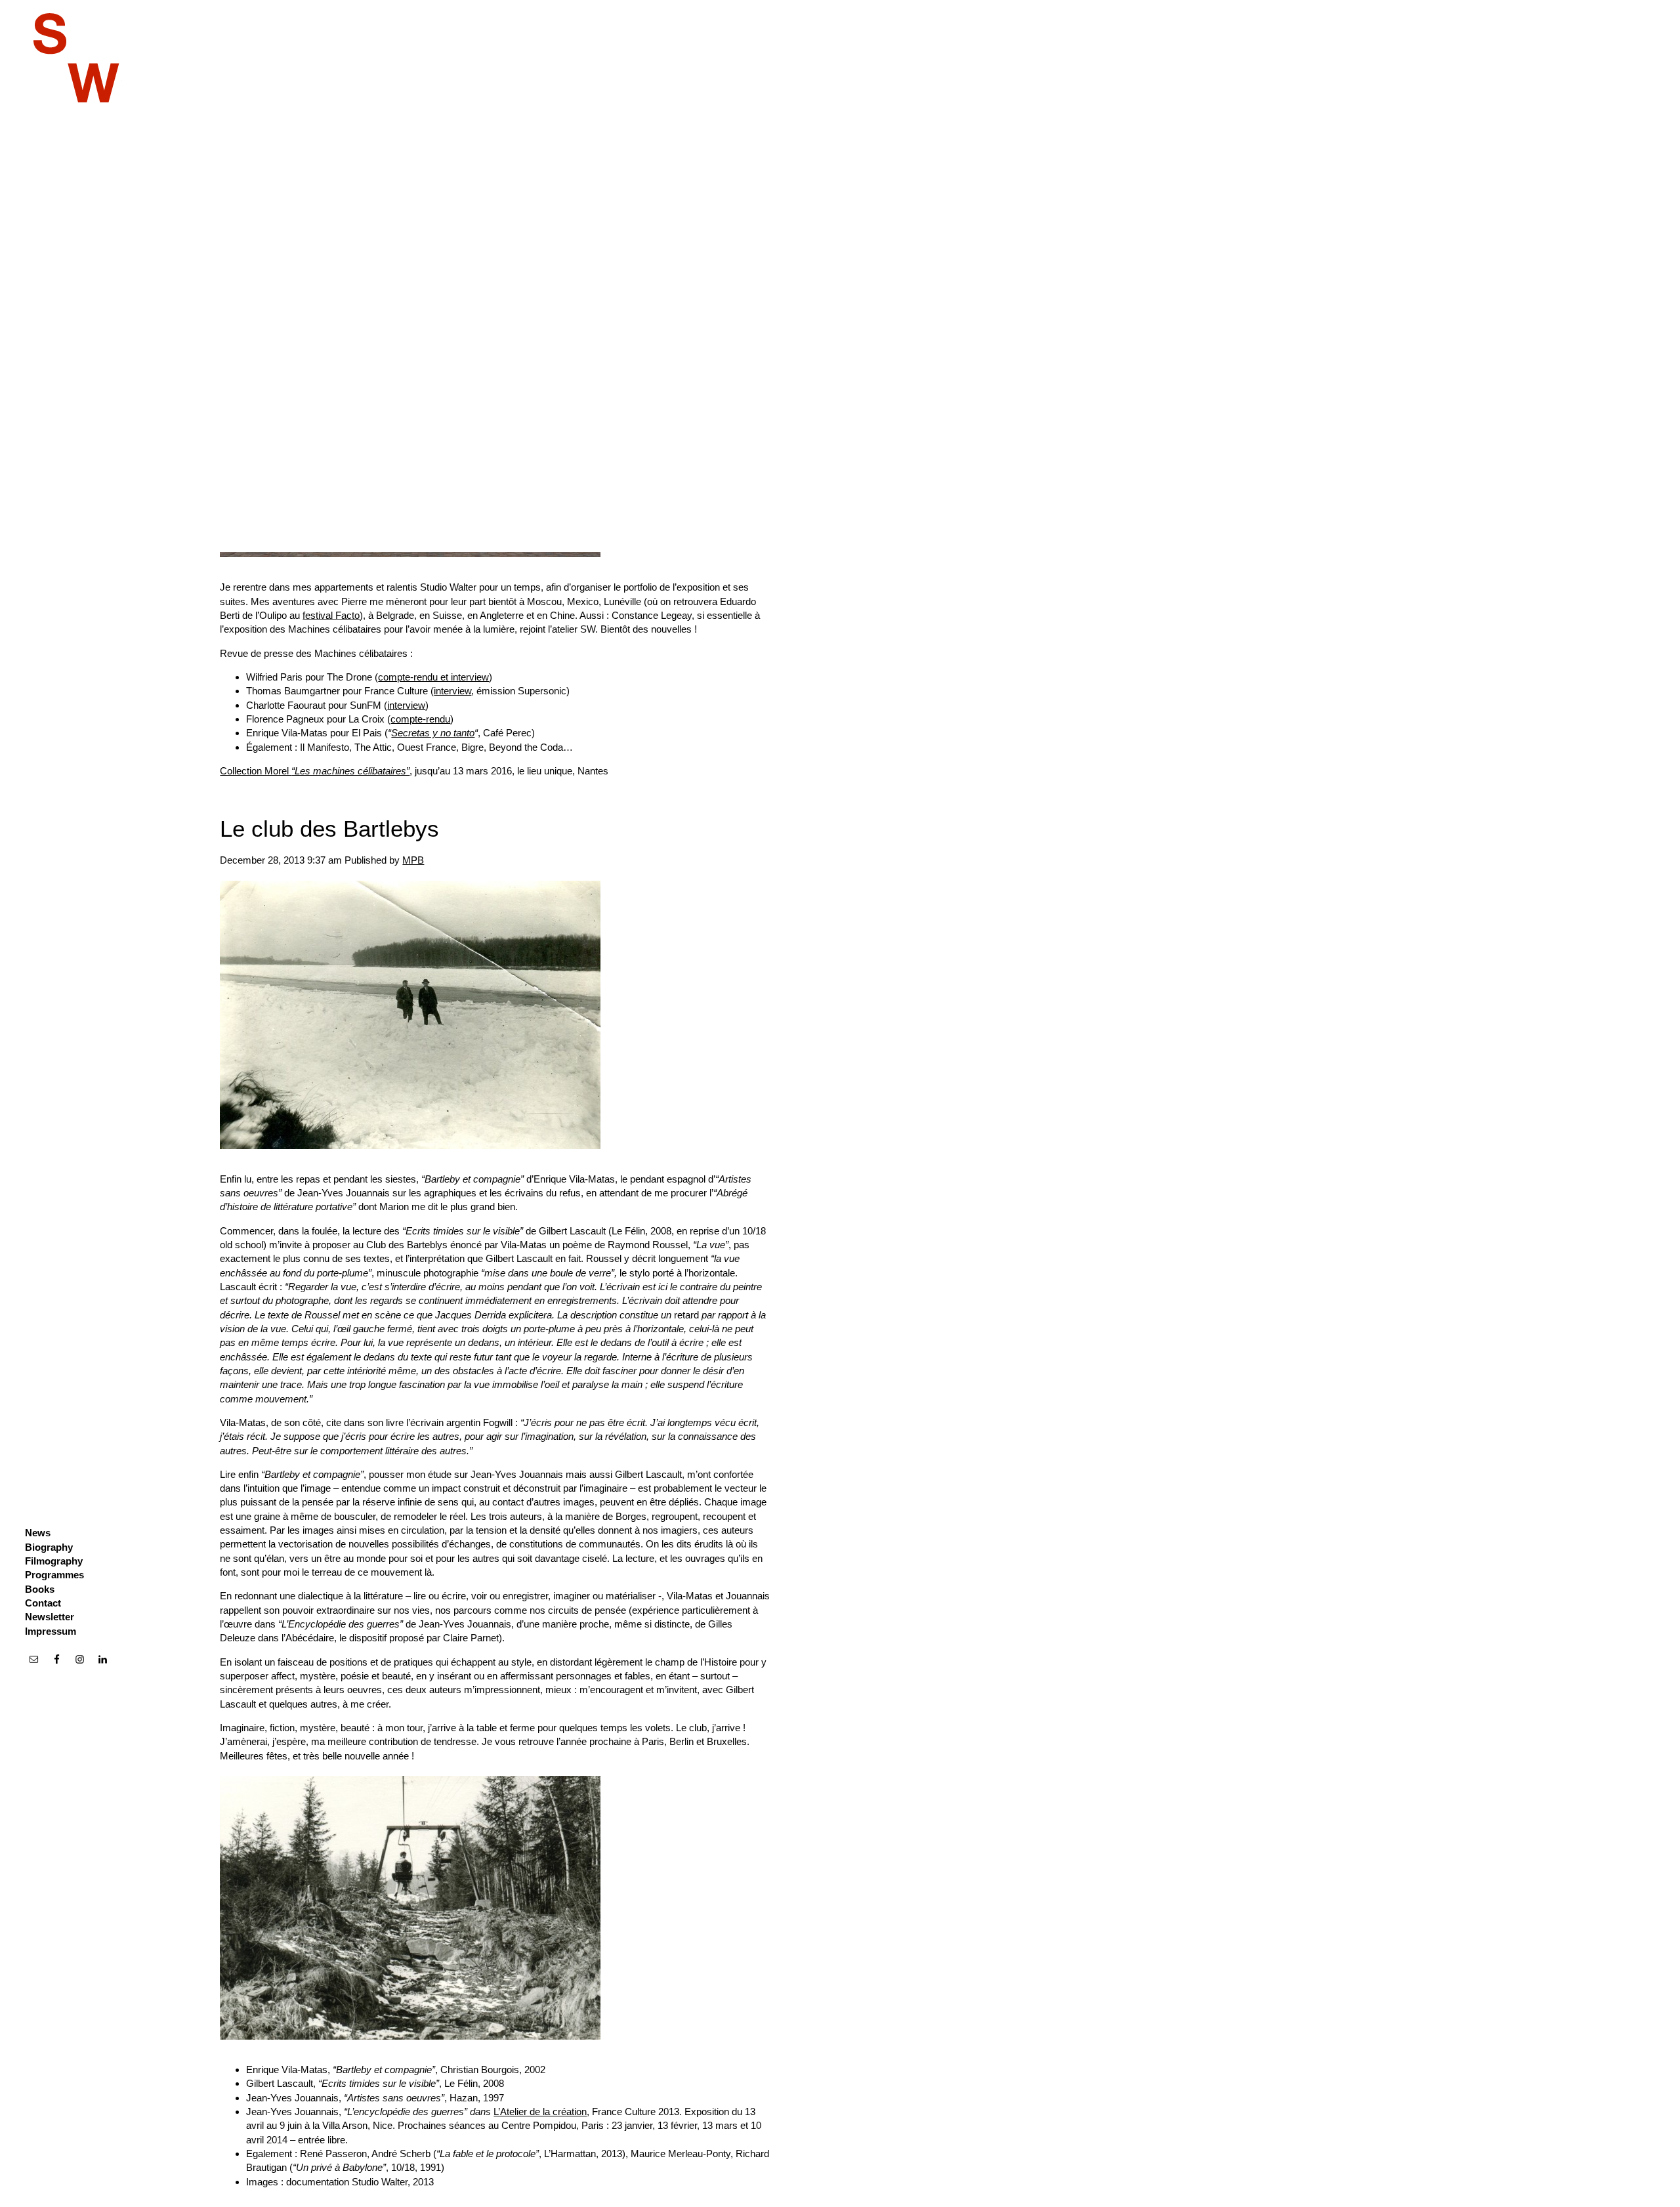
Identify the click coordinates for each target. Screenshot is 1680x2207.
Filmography (54, 1561)
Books (40, 1589)
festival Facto (331, 615)
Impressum (51, 1631)
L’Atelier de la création (540, 2112)
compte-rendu (420, 719)
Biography (49, 1547)
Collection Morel (315, 771)
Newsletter (50, 1617)
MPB (413, 860)
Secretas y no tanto (433, 733)
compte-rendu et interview (433, 677)
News (38, 1533)
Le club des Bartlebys (329, 829)
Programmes (54, 1575)
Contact (43, 1603)
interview (452, 691)
